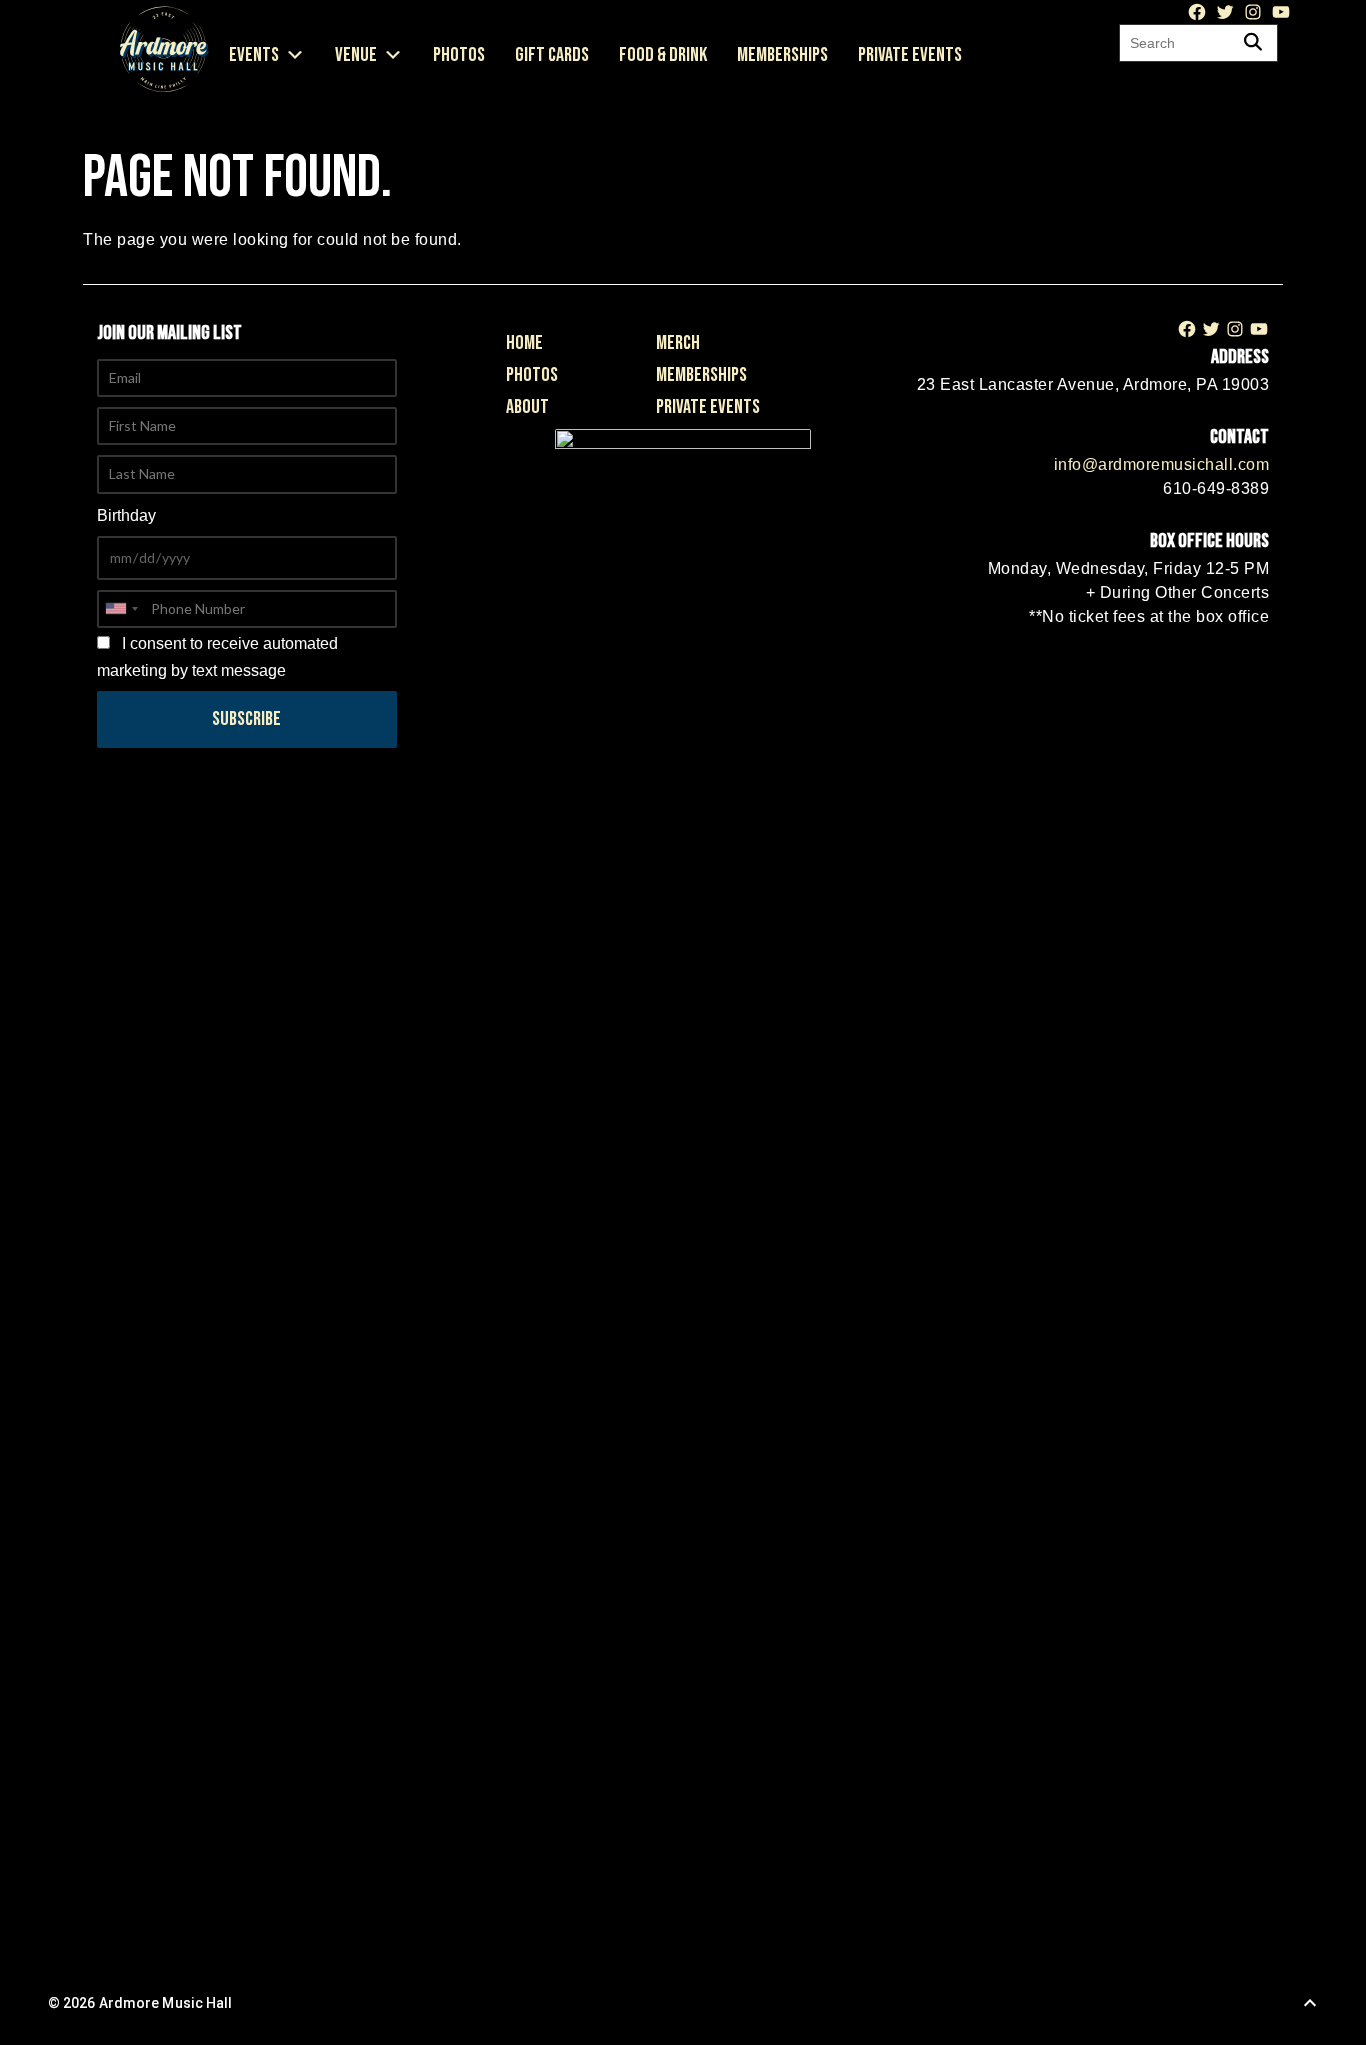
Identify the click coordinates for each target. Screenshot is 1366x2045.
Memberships (782, 55)
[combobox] (121, 609)
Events (254, 55)
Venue (356, 55)
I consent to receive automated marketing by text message (217, 657)
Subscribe (246, 719)
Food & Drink (663, 55)
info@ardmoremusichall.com (1162, 464)
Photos (459, 55)
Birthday (126, 515)
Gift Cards (552, 55)
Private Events (910, 55)
